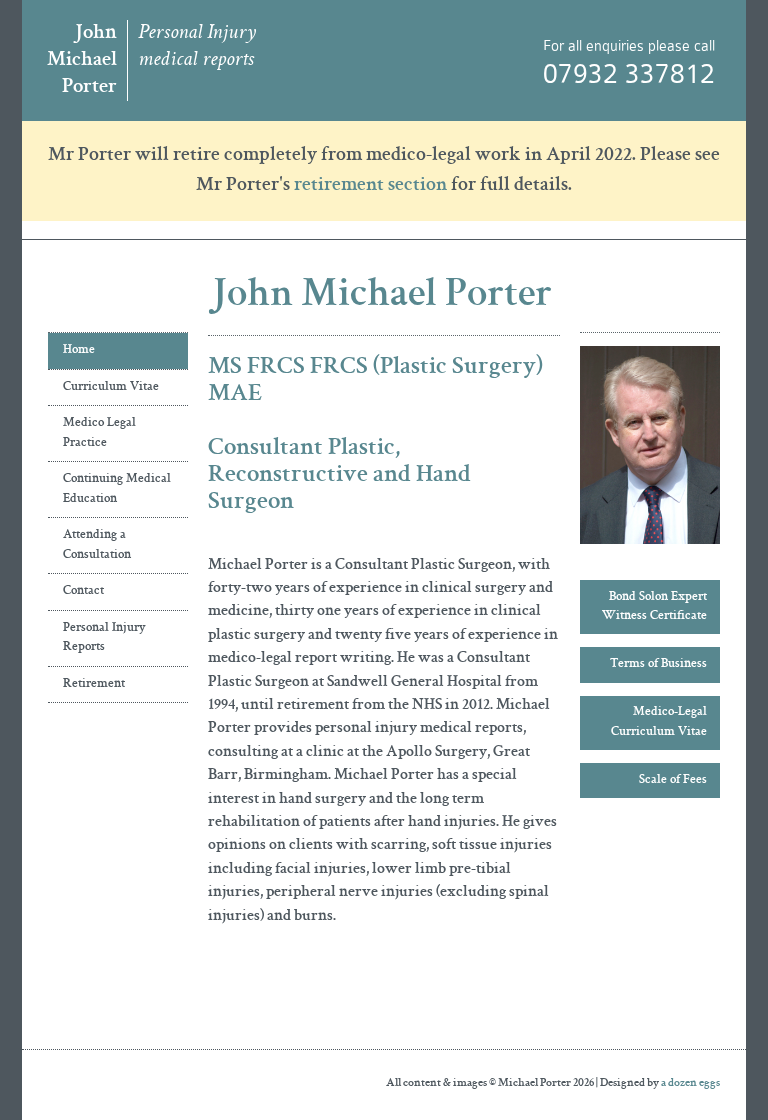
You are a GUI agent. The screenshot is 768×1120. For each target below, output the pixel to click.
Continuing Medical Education (117, 489)
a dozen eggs (690, 1084)
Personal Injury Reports (104, 638)
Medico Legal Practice (99, 433)
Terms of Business (658, 664)
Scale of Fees (673, 780)
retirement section (370, 186)
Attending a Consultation (97, 545)
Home (79, 350)
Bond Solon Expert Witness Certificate (654, 607)
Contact (83, 591)
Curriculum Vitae (111, 387)
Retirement (94, 684)
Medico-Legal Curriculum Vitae (659, 722)
